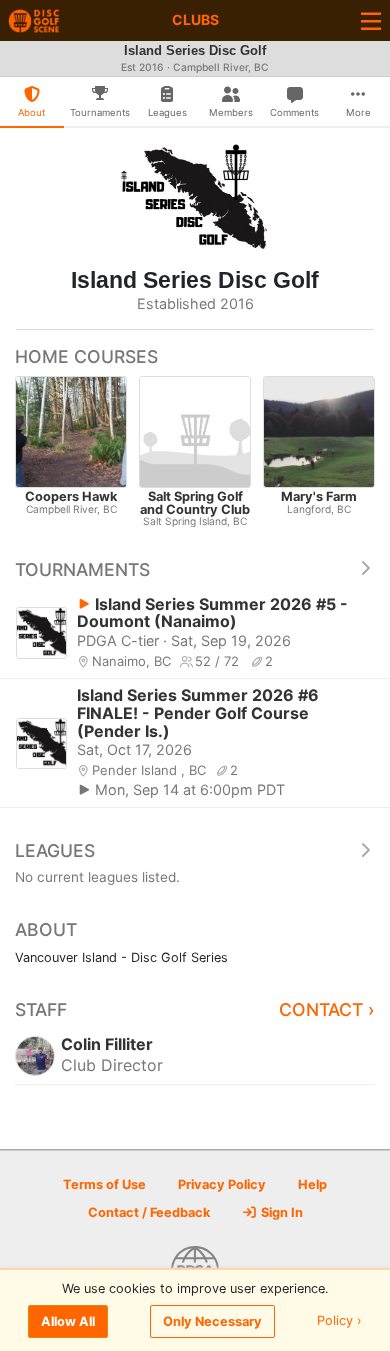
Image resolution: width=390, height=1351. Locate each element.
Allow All (68, 1321)
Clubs (195, 19)
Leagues (55, 850)
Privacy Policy (222, 1184)
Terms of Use (104, 1184)
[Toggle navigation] (371, 20)
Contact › (327, 1009)
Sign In (280, 1212)
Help (312, 1184)
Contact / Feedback (149, 1212)
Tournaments (82, 569)
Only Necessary (212, 1321)
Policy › (339, 1321)
